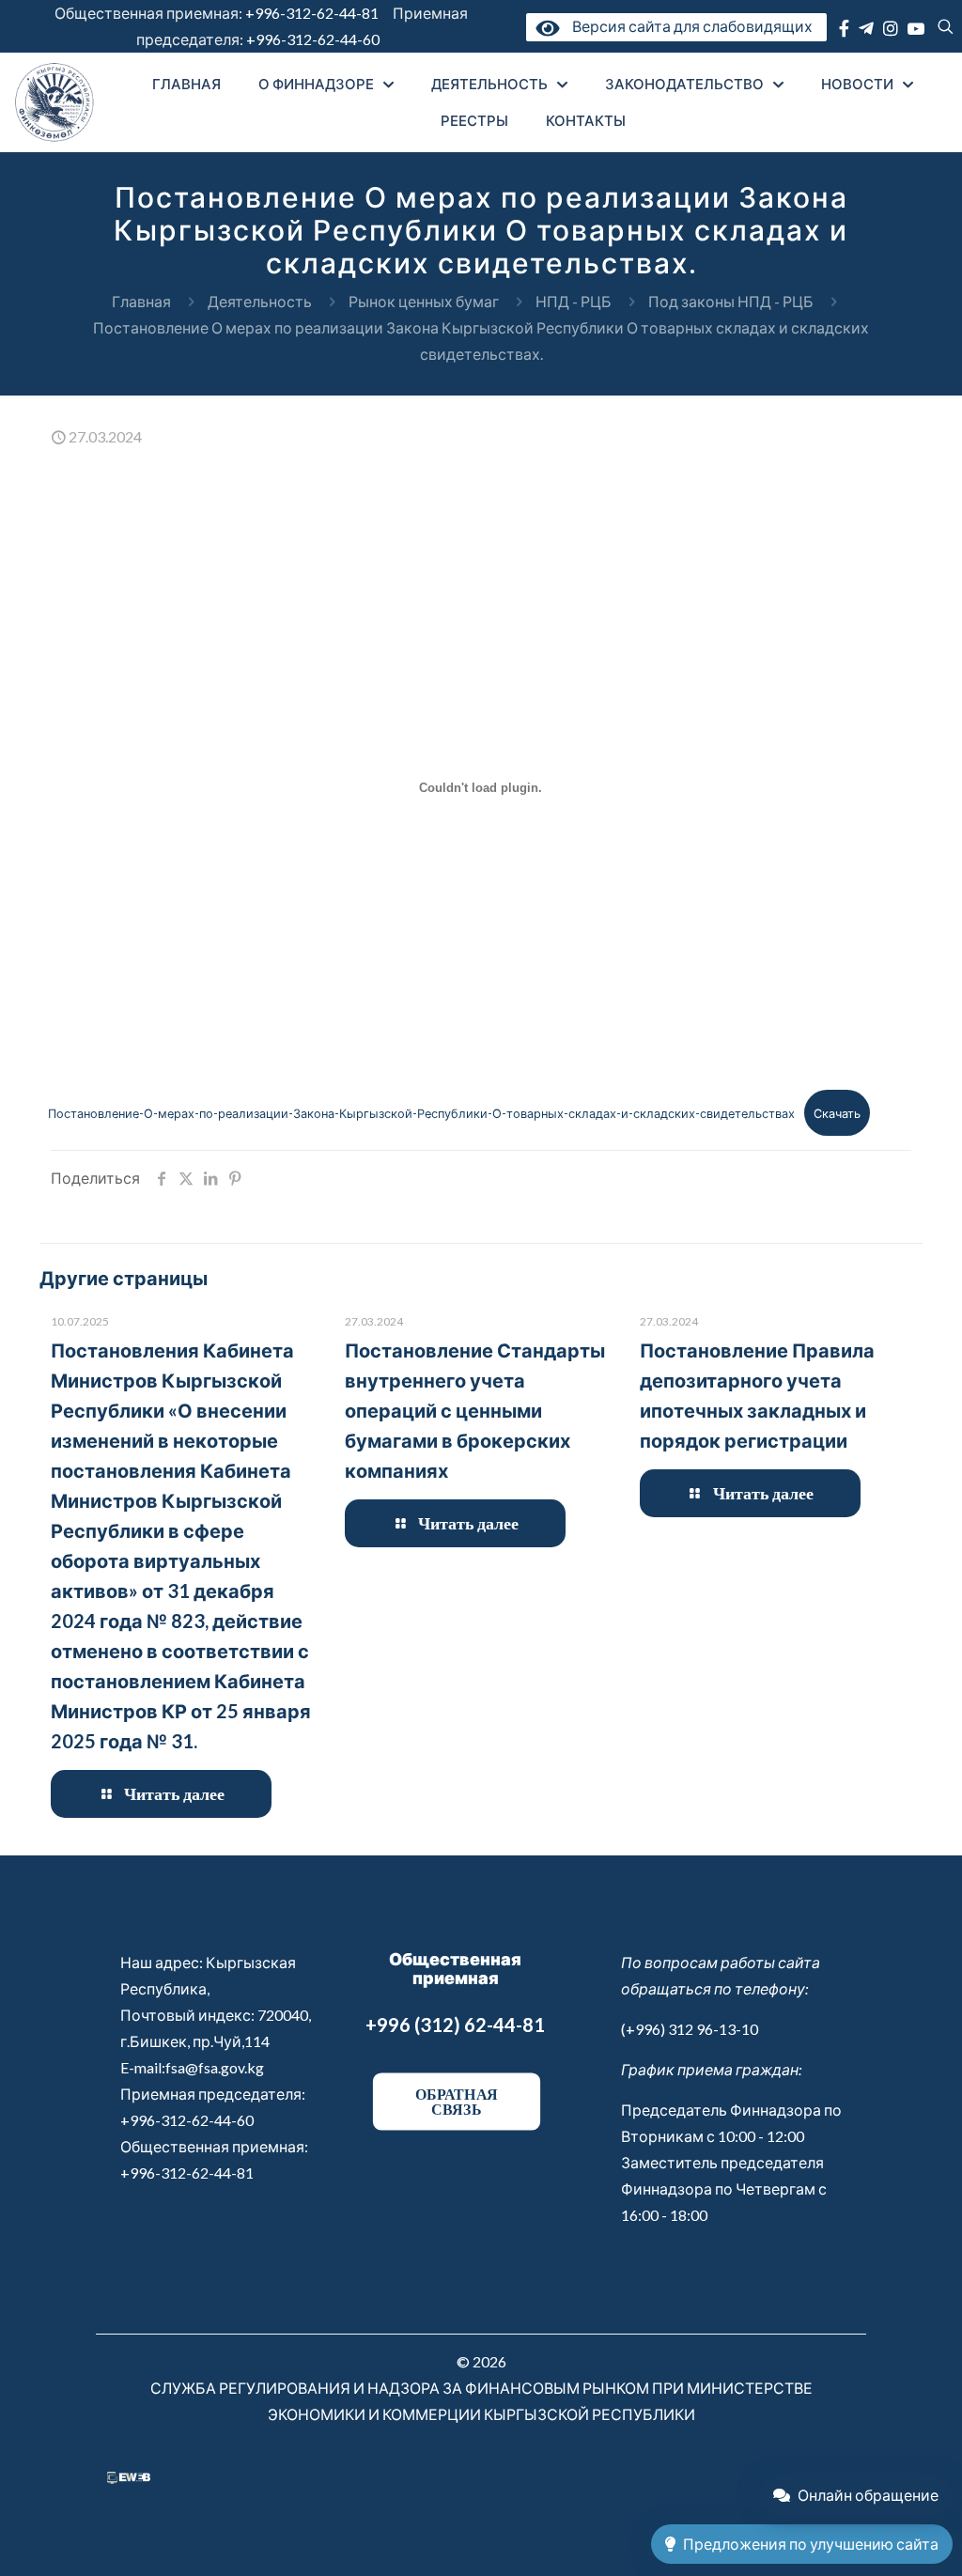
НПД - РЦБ (574, 301)
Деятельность (260, 301)
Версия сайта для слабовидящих (689, 26)
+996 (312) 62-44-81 (455, 2025)
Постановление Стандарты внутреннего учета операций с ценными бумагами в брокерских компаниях (475, 1410)
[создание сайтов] (129, 2478)
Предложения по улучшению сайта (811, 2544)
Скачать (837, 1113)
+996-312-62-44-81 (312, 13)
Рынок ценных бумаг (424, 301)
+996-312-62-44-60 (314, 39)
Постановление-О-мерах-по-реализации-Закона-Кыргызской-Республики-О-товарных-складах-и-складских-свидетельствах (421, 1113)
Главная (141, 301)
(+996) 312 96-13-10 (690, 2029)
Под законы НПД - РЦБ (731, 301)
